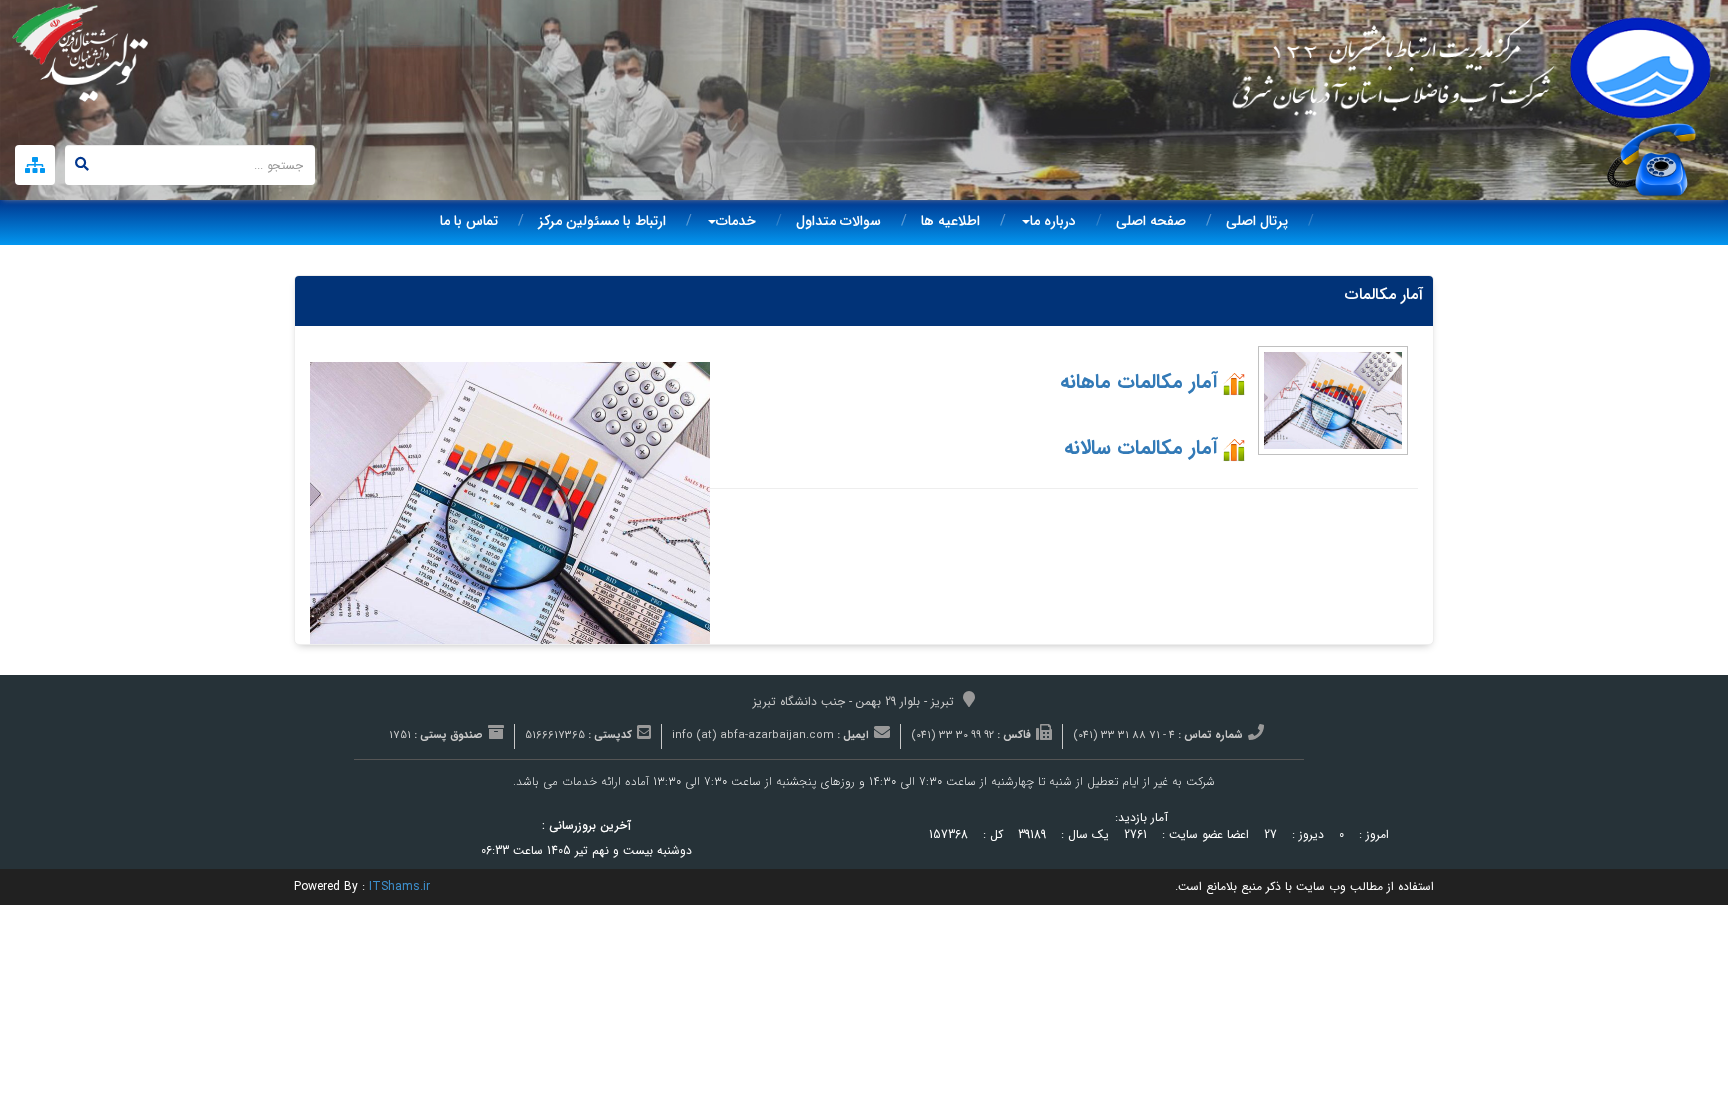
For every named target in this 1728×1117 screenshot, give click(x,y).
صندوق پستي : (448, 736)
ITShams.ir (399, 886)
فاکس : (1014, 736)
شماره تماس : (1210, 736)
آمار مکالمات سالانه (1141, 447)
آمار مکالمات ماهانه (1139, 381)
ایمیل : (853, 736)
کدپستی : (610, 736)
